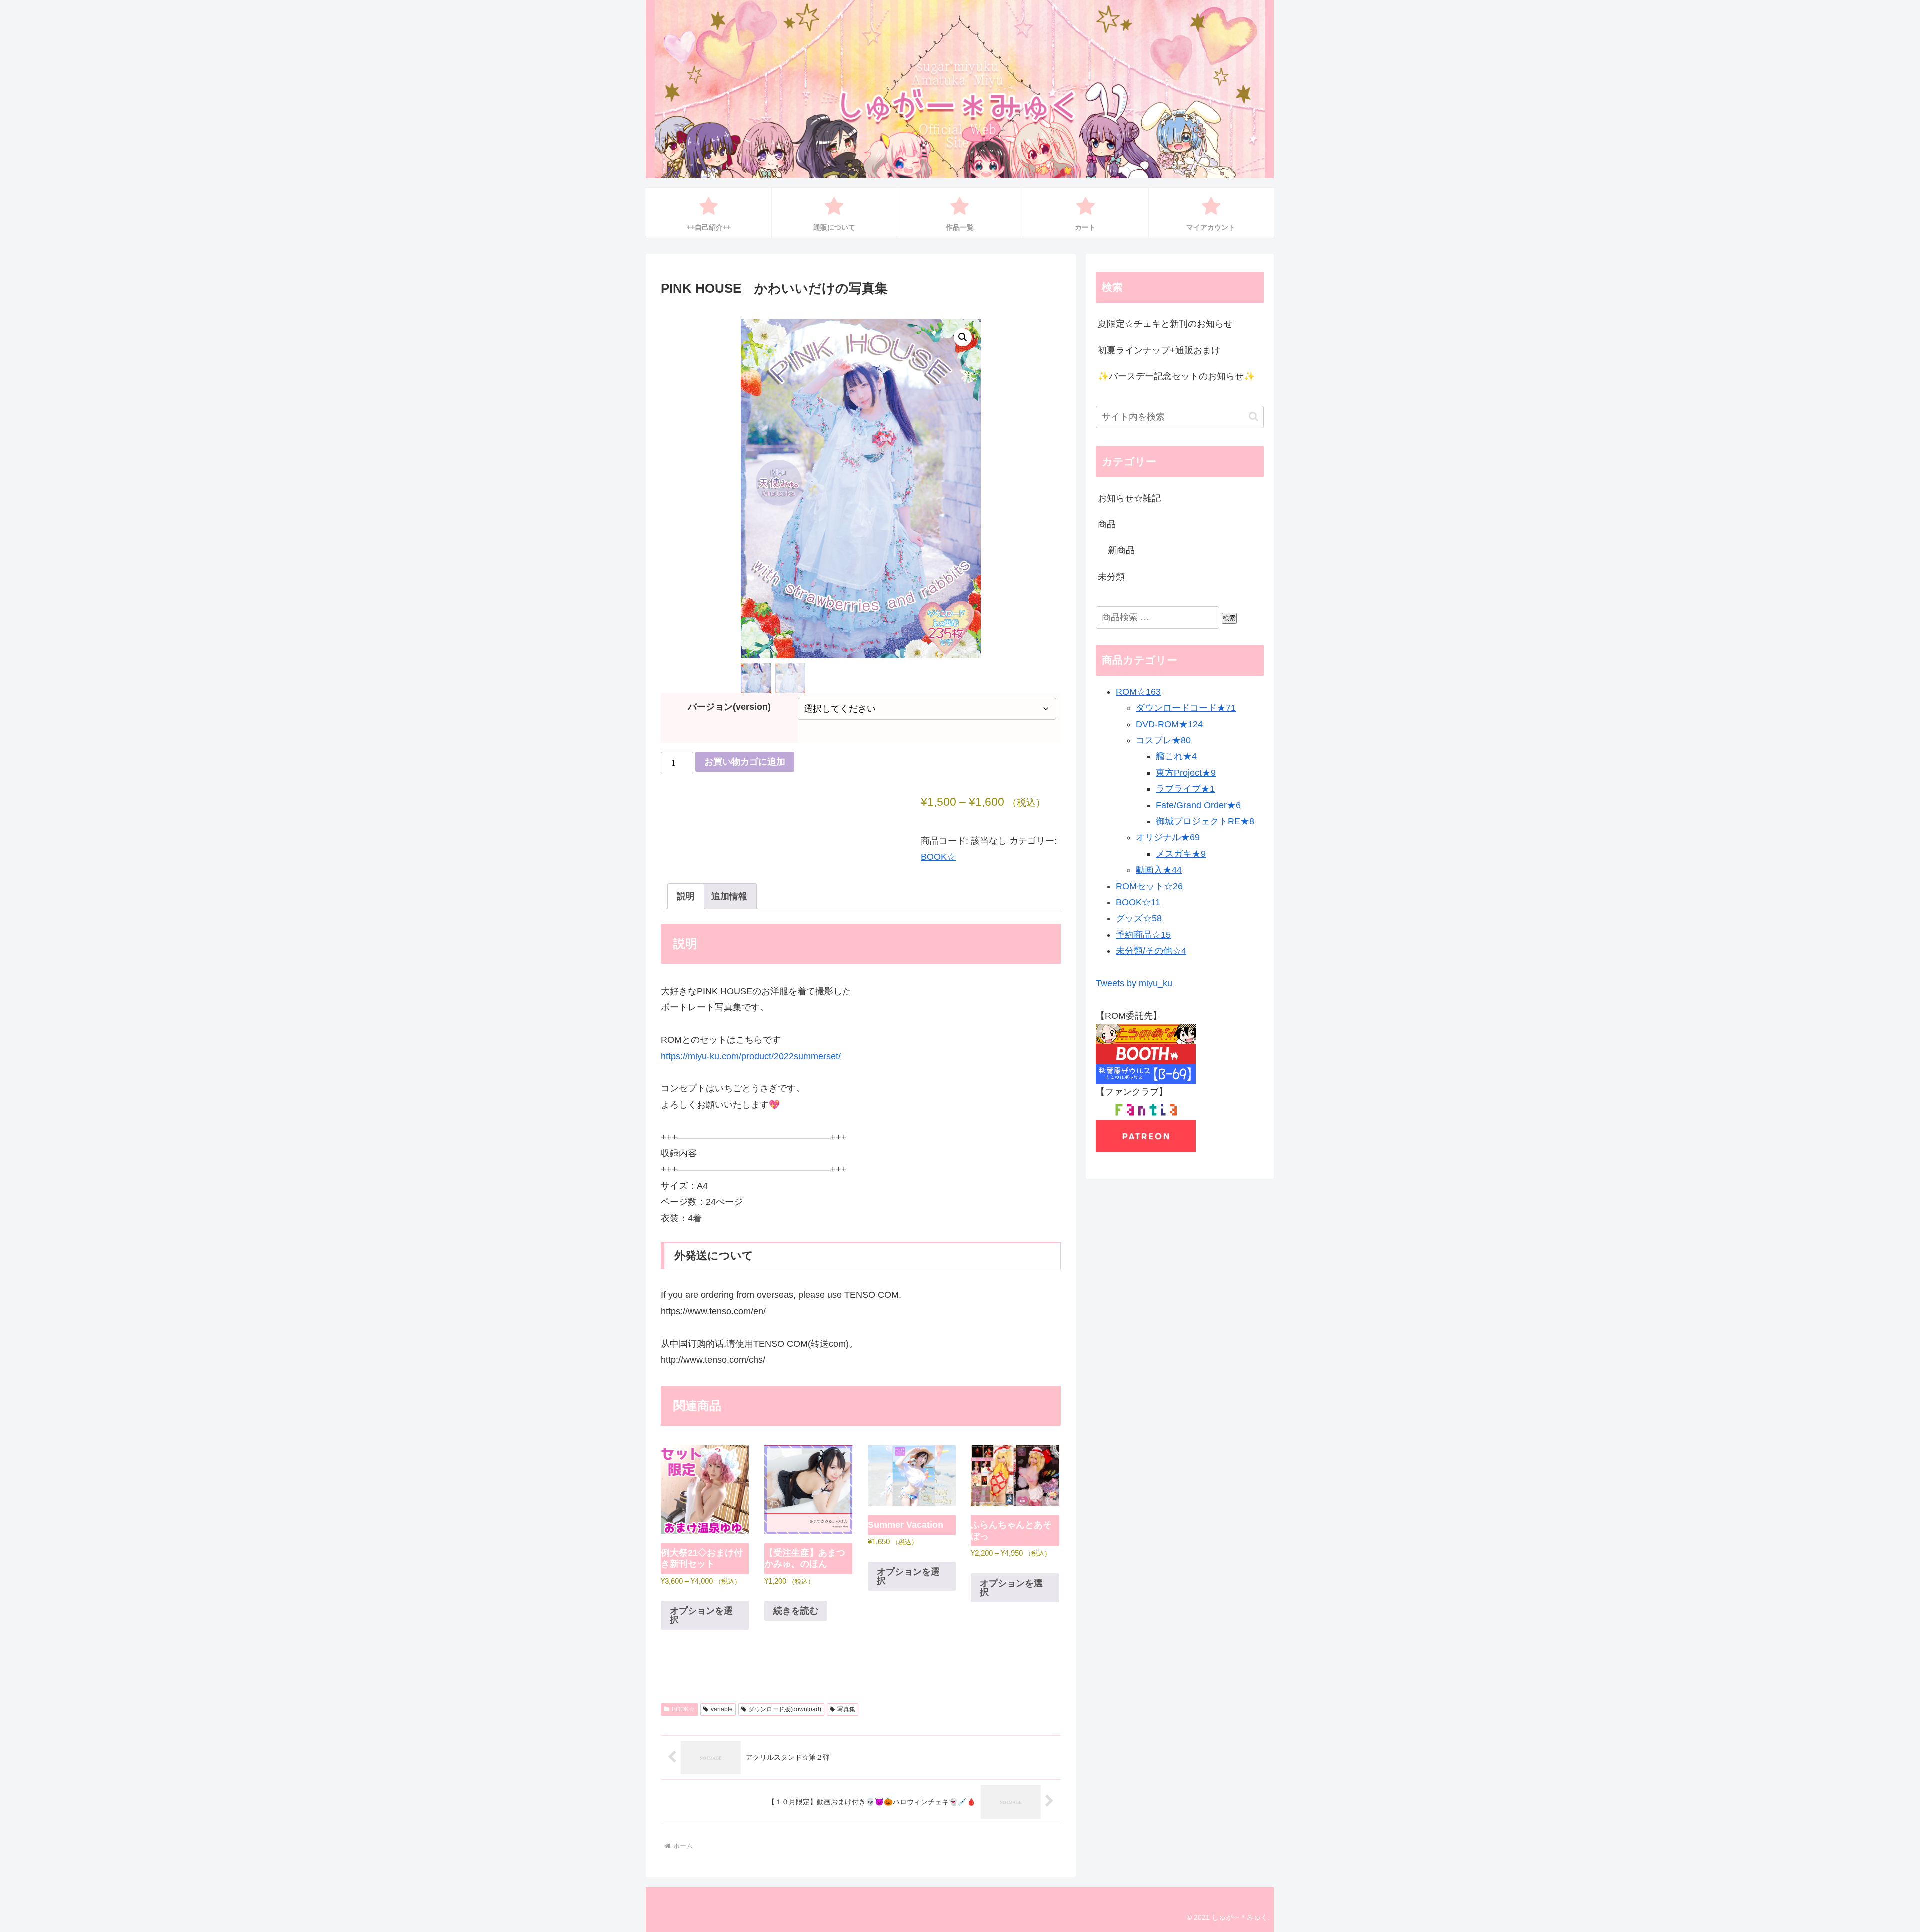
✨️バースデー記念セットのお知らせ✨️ (1176, 376)
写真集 (846, 1709)
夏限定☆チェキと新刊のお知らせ (1165, 324)
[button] (963, 337)
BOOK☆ (938, 857)
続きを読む (796, 1611)
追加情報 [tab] (729, 896)
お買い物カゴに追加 (745, 762)
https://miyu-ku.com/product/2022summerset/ (751, 1056)
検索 (1229, 618)
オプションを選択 (701, 1615)
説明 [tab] (686, 896)
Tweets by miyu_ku (1134, 983)
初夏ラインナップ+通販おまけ (1159, 350)
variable (722, 1709)
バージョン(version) (729, 707)
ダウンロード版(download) (785, 1709)
